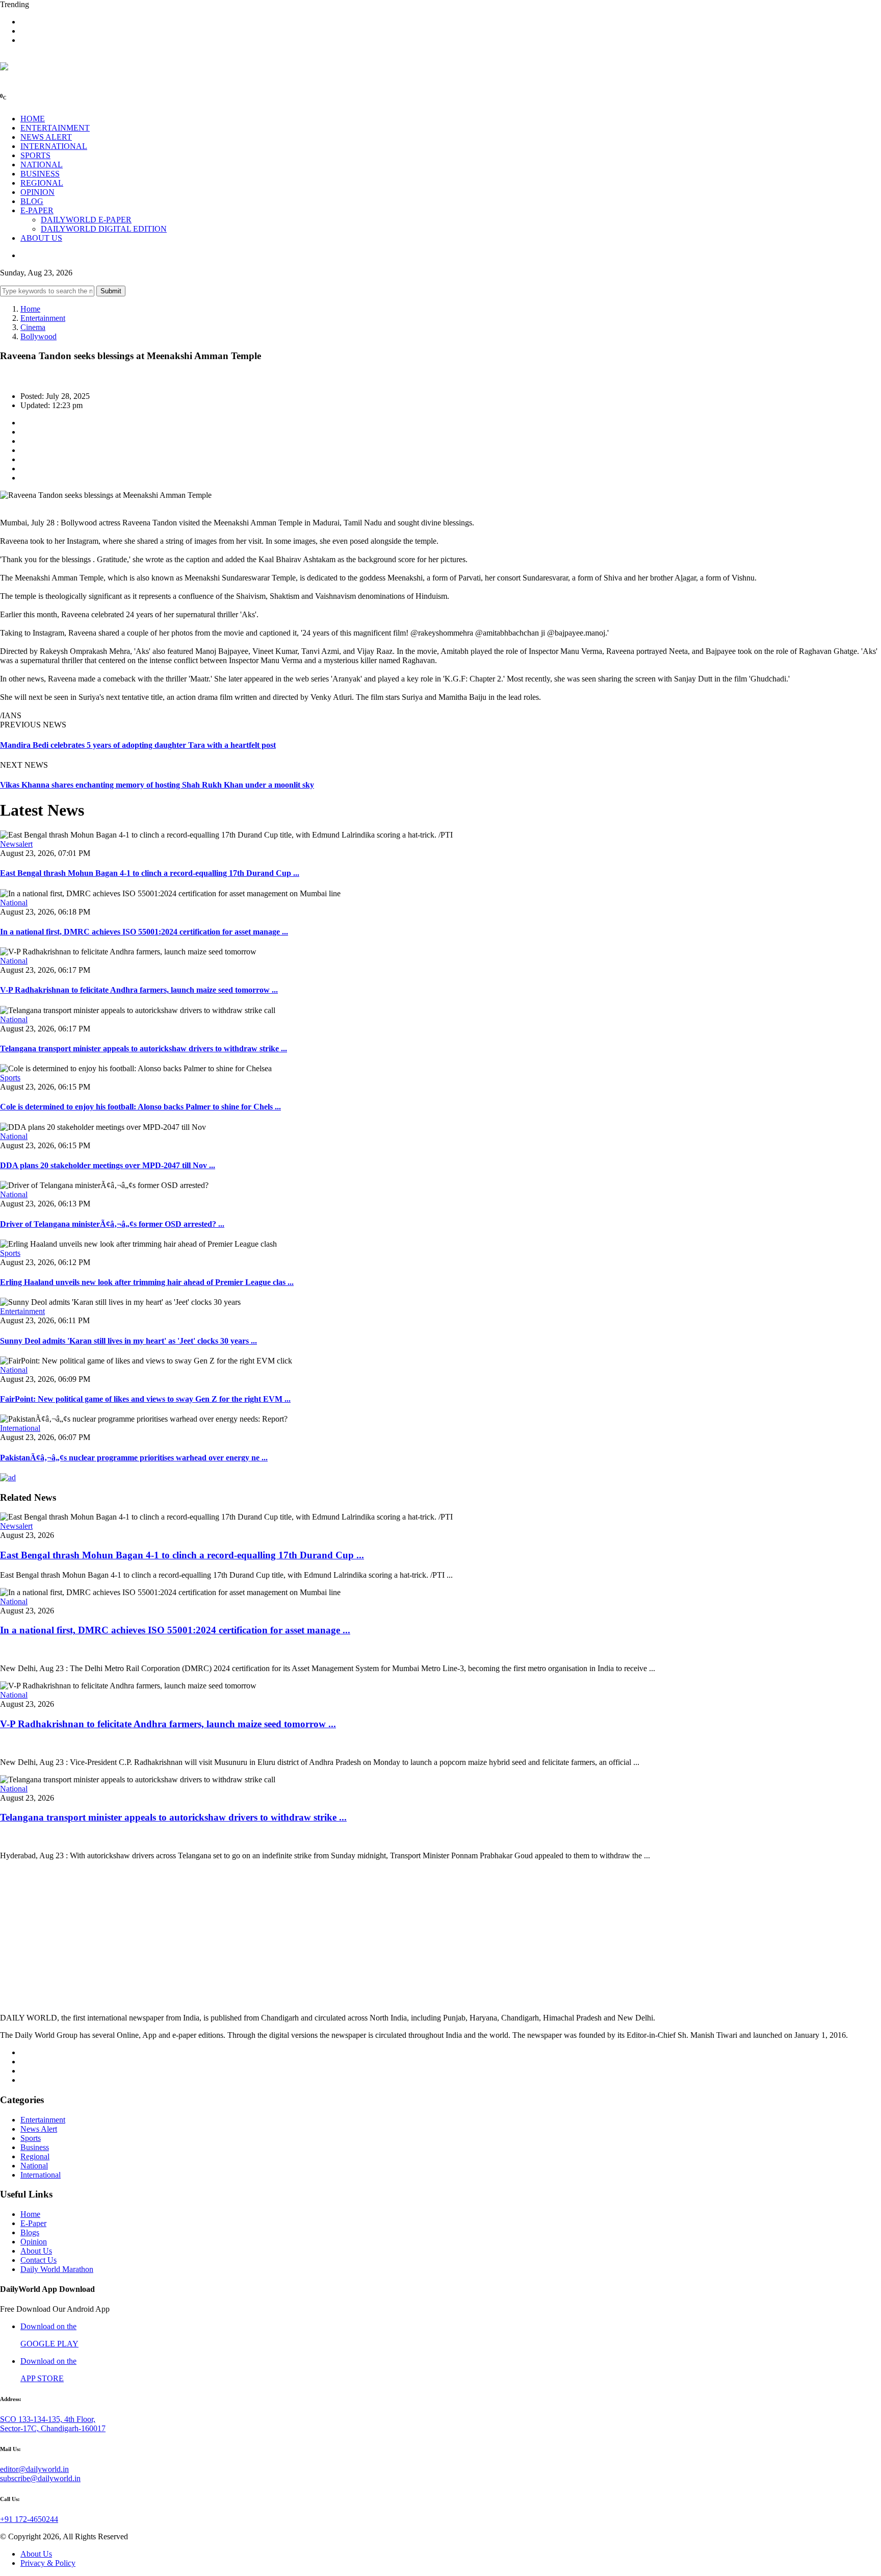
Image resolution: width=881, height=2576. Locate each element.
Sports (10, 1078)
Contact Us (38, 2260)
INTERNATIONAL (54, 146)
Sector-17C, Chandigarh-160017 (53, 2428)
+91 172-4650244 (29, 2519)
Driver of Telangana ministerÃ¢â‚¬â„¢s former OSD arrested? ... (112, 1224)
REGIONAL (42, 183)
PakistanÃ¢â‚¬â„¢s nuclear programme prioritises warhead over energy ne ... (134, 1458)
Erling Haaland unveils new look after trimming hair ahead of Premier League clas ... (147, 1282)
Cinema (33, 327)
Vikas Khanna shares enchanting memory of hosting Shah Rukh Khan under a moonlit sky (157, 785)
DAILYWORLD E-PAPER (86, 220)
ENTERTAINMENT (55, 128)
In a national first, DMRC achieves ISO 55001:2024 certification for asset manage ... (144, 932)
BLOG (32, 201)
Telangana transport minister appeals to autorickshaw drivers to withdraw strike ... (144, 1049)
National (14, 903)
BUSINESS (40, 174)
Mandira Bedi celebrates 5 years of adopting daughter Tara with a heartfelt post (138, 745)
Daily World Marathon (57, 2269)
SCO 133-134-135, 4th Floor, (48, 2419)
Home (30, 309)
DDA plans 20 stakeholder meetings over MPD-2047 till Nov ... (108, 1165)
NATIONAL (42, 165)
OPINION (37, 192)
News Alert (39, 2129)
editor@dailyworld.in (34, 2469)
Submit (111, 291)
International (20, 1428)
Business (35, 2147)
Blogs (30, 2232)
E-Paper (33, 2223)
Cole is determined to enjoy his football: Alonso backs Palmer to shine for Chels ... (140, 1107)
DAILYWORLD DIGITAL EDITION (104, 229)
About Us (36, 2251)
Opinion (34, 2242)
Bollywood (38, 336)
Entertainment (43, 318)
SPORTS (35, 155)
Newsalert (16, 844)
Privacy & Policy (48, 2563)
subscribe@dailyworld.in (40, 2478)
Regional (35, 2156)
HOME (33, 119)
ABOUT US (41, 238)
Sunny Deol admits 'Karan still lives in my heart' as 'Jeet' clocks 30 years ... (128, 1341)
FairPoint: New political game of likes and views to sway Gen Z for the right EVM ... (145, 1399)
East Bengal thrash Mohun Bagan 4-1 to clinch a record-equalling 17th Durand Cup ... (150, 873)
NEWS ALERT (46, 137)
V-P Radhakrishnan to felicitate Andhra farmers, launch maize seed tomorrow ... (139, 990)
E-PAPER (37, 210)
